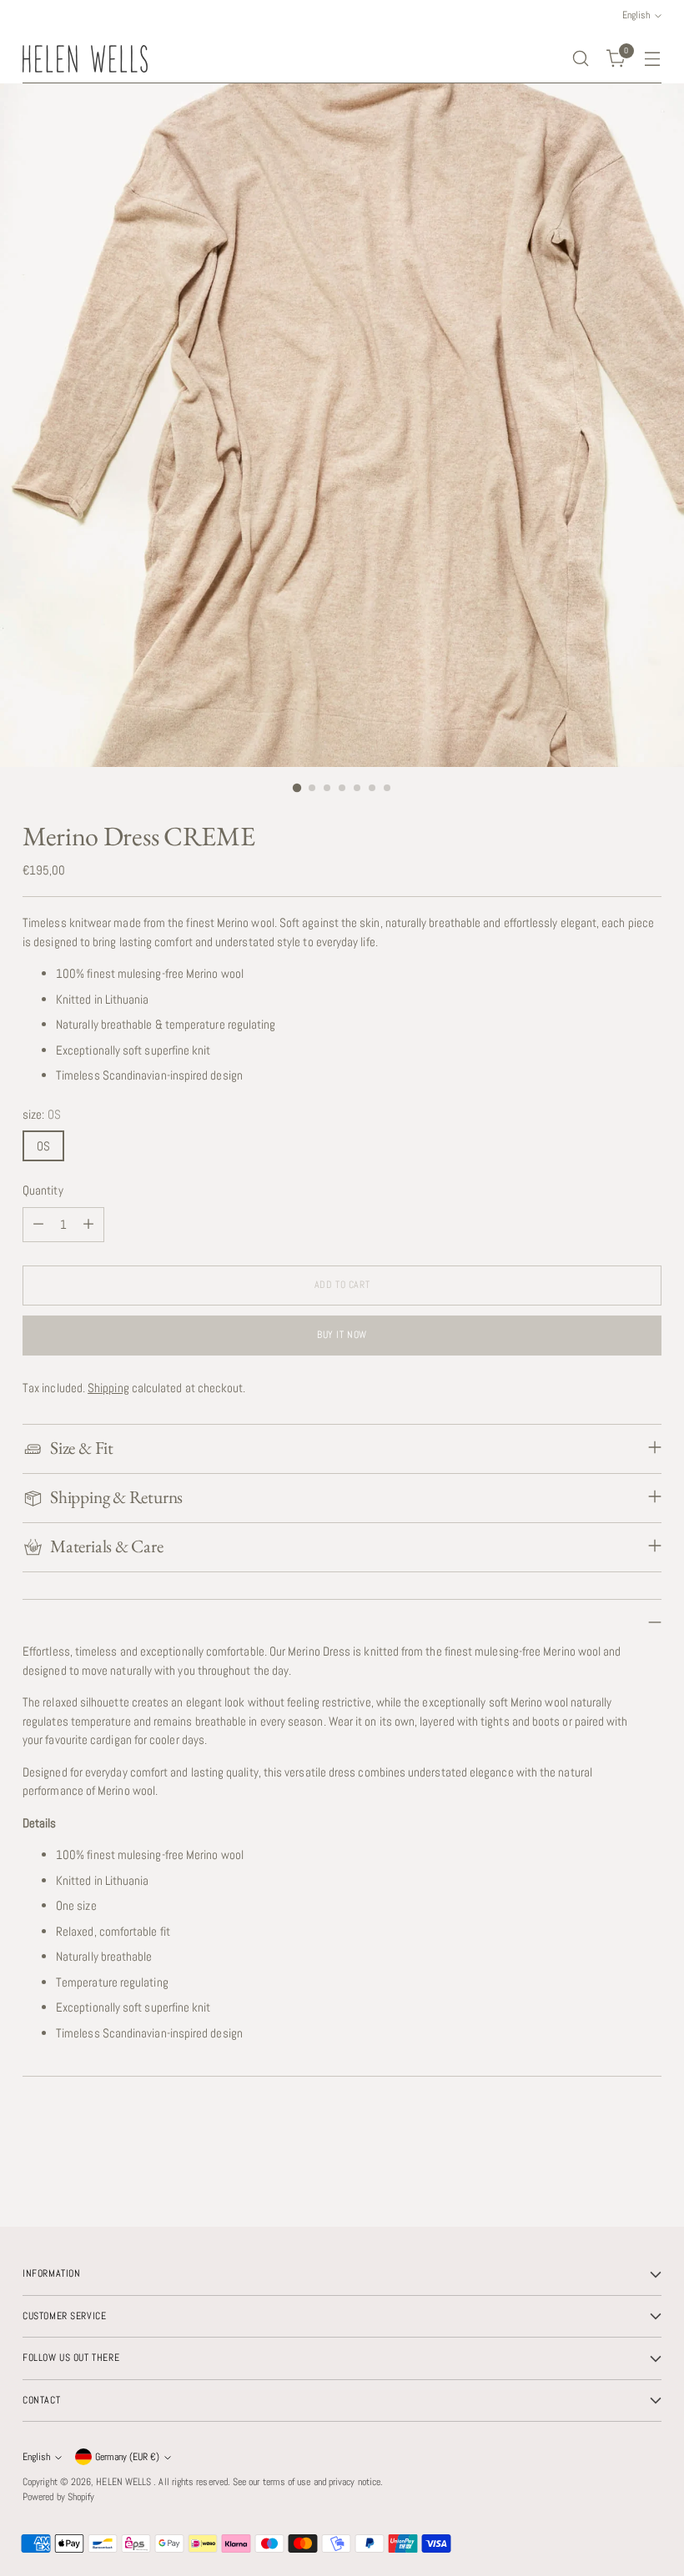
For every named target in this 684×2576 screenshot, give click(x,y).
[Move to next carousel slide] (647, 2169)
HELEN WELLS (125, 2482)
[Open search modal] (581, 59)
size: (42, 1114)
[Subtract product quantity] (38, 1225)
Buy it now (342, 1335)
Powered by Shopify (58, 2497)
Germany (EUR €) (127, 2457)
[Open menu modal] (653, 59)
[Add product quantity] (88, 1225)
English (36, 2457)
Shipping (108, 1388)
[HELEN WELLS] (85, 59)
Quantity (43, 1190)
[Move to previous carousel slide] (609, 2170)
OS (43, 1146)
